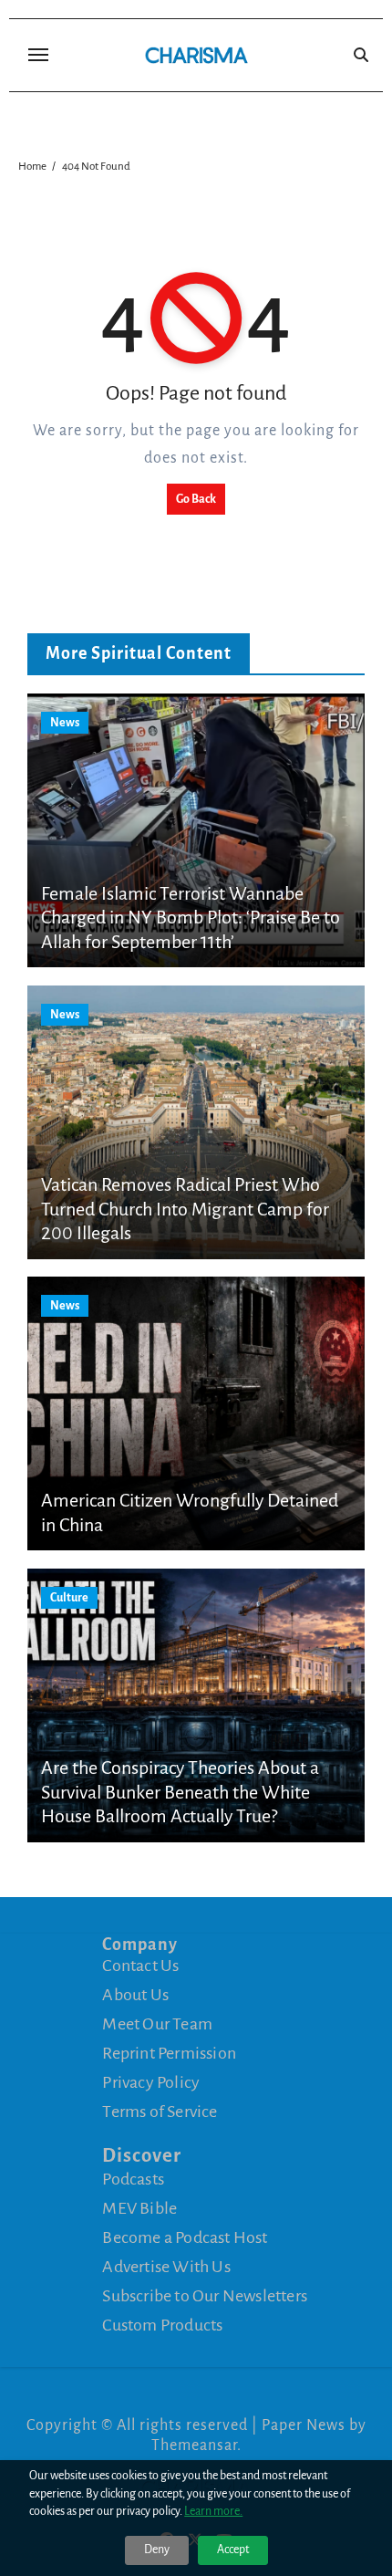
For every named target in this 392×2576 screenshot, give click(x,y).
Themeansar (194, 2446)
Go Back (196, 499)
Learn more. (213, 2511)
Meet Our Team (157, 2024)
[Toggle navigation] (38, 55)
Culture (69, 1598)
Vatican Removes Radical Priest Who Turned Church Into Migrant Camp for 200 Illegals (185, 1209)
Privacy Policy (151, 2082)
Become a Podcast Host (185, 2237)
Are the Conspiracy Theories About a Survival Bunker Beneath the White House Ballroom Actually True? (180, 1792)
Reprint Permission (169, 2053)
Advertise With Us (166, 2266)
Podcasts (133, 2178)
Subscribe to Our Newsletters (205, 2295)
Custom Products (162, 2324)
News (65, 723)
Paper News (304, 2425)
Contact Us (140, 1966)
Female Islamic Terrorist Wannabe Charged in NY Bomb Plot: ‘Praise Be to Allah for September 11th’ (191, 918)
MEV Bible (139, 2207)
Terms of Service (160, 2112)
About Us (135, 1995)
